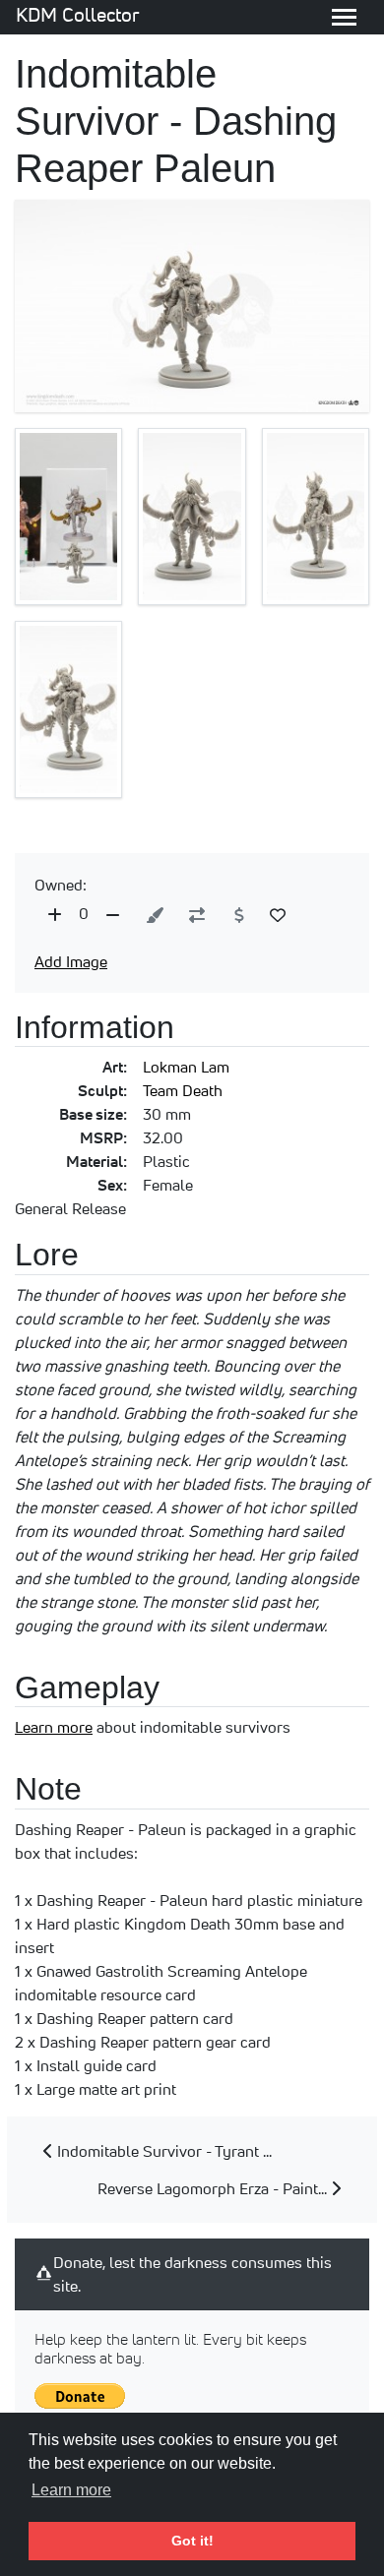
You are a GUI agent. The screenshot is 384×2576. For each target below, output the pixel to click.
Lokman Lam (186, 1067)
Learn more (54, 1727)
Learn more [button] (71, 2490)
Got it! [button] (192, 2541)
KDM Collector (78, 15)
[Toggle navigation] (344, 17)
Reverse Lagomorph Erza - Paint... (214, 2188)
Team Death (183, 1090)
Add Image (71, 961)
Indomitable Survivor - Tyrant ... (162, 2151)
